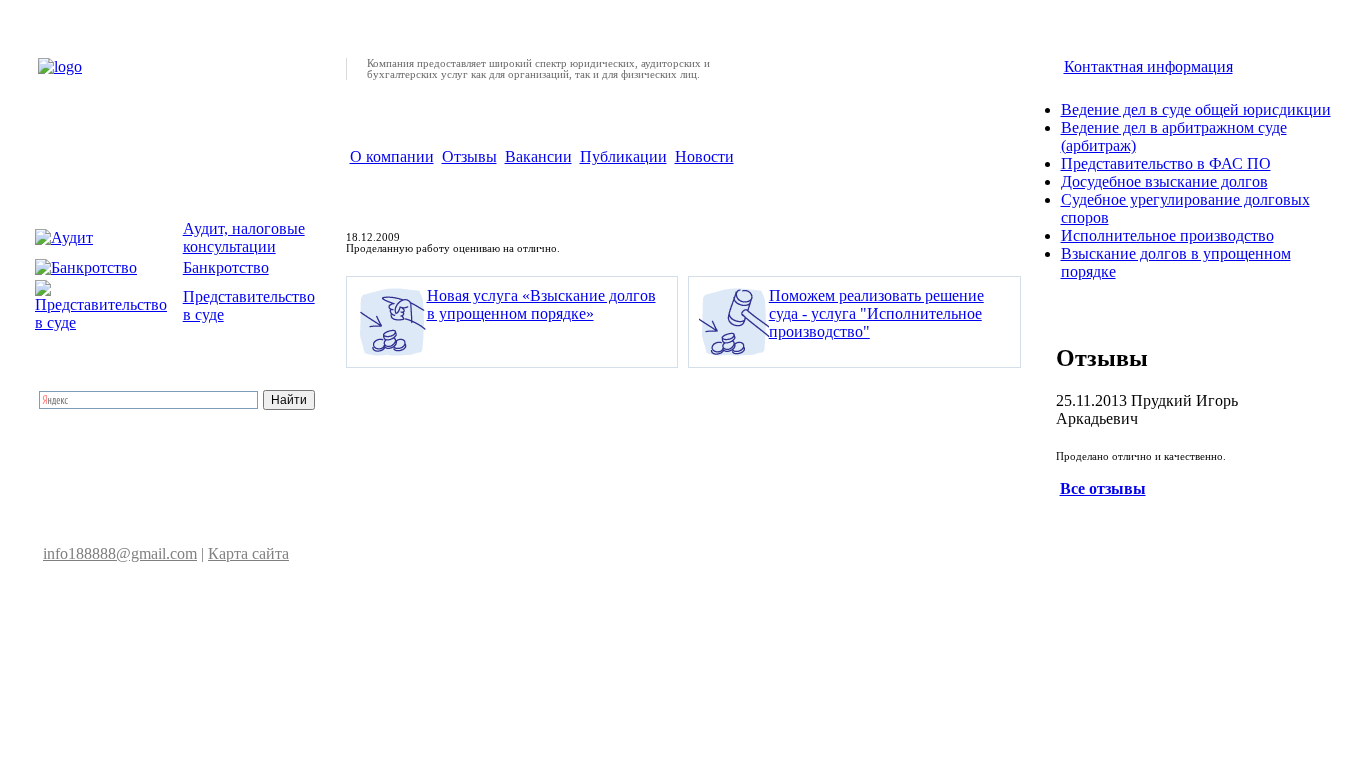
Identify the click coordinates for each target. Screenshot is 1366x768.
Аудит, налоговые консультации (244, 237)
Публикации (623, 156)
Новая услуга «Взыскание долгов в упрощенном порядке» (541, 304)
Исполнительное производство (1167, 235)
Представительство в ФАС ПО (1166, 163)
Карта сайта (248, 553)
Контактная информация (1148, 66)
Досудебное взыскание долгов (1164, 181)
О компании (392, 156)
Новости (704, 156)
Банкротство (226, 267)
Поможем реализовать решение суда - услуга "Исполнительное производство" (876, 313)
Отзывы (469, 156)
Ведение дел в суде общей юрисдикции (1196, 109)
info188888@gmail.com (120, 553)
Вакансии (538, 156)
